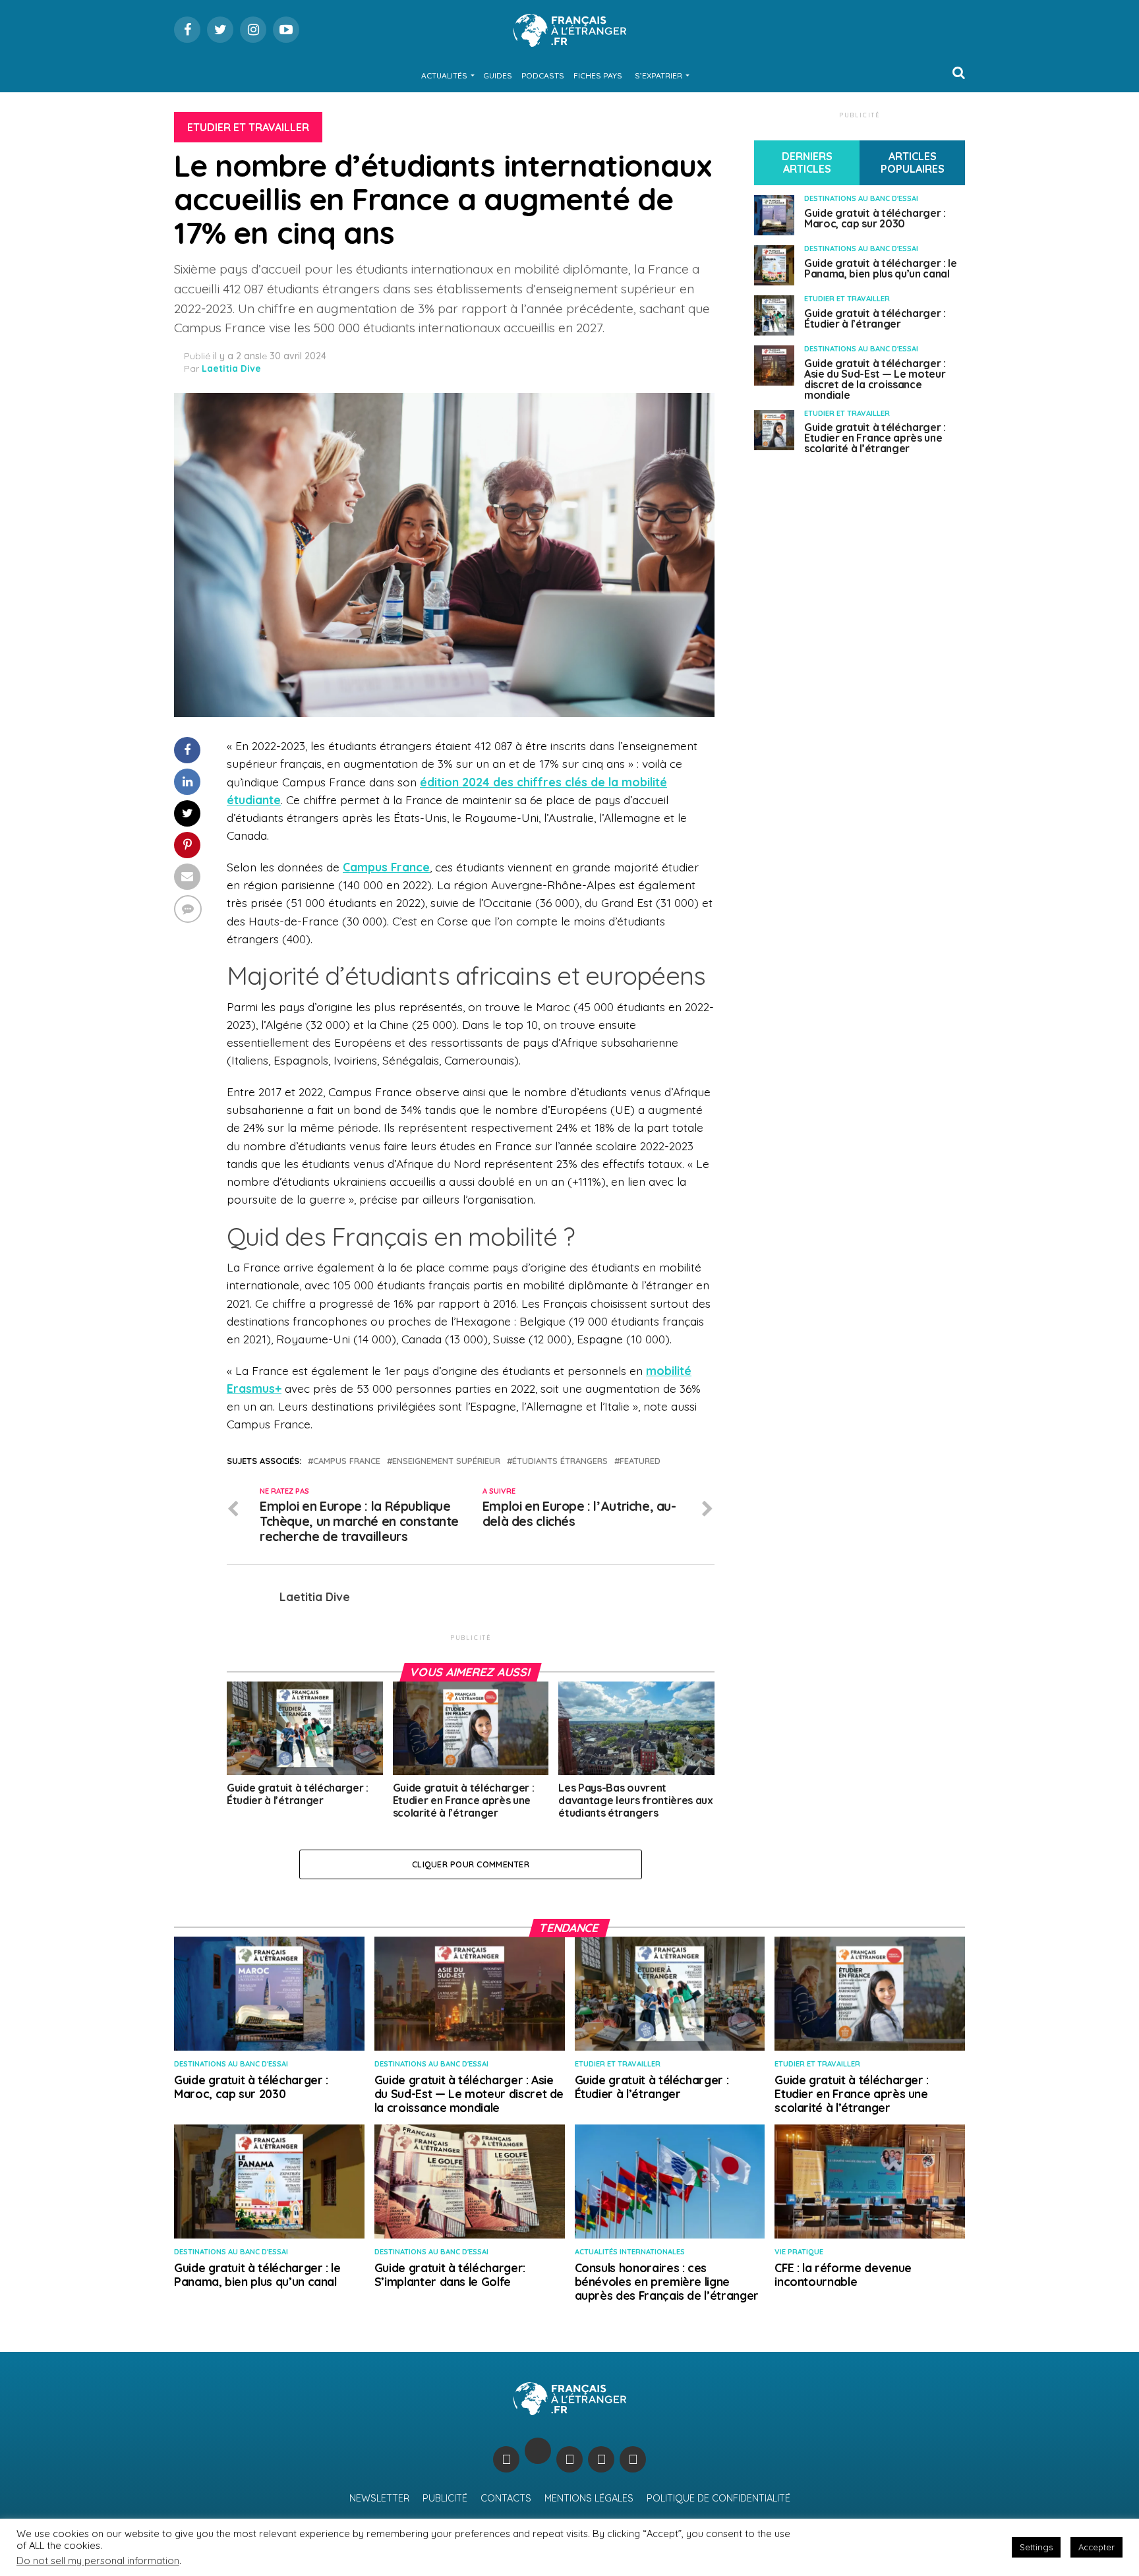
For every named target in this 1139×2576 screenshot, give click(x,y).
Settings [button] (1036, 2547)
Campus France (386, 867)
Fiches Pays (598, 75)
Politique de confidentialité (718, 2498)
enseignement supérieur (446, 1461)
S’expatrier (658, 75)
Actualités (444, 75)
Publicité (445, 2498)
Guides (498, 75)
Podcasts (543, 75)
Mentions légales (589, 2498)
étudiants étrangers (560, 1461)
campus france (347, 1461)
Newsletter (379, 2498)
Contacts (506, 2498)
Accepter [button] (1096, 2547)
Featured (640, 1461)
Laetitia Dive (231, 368)
